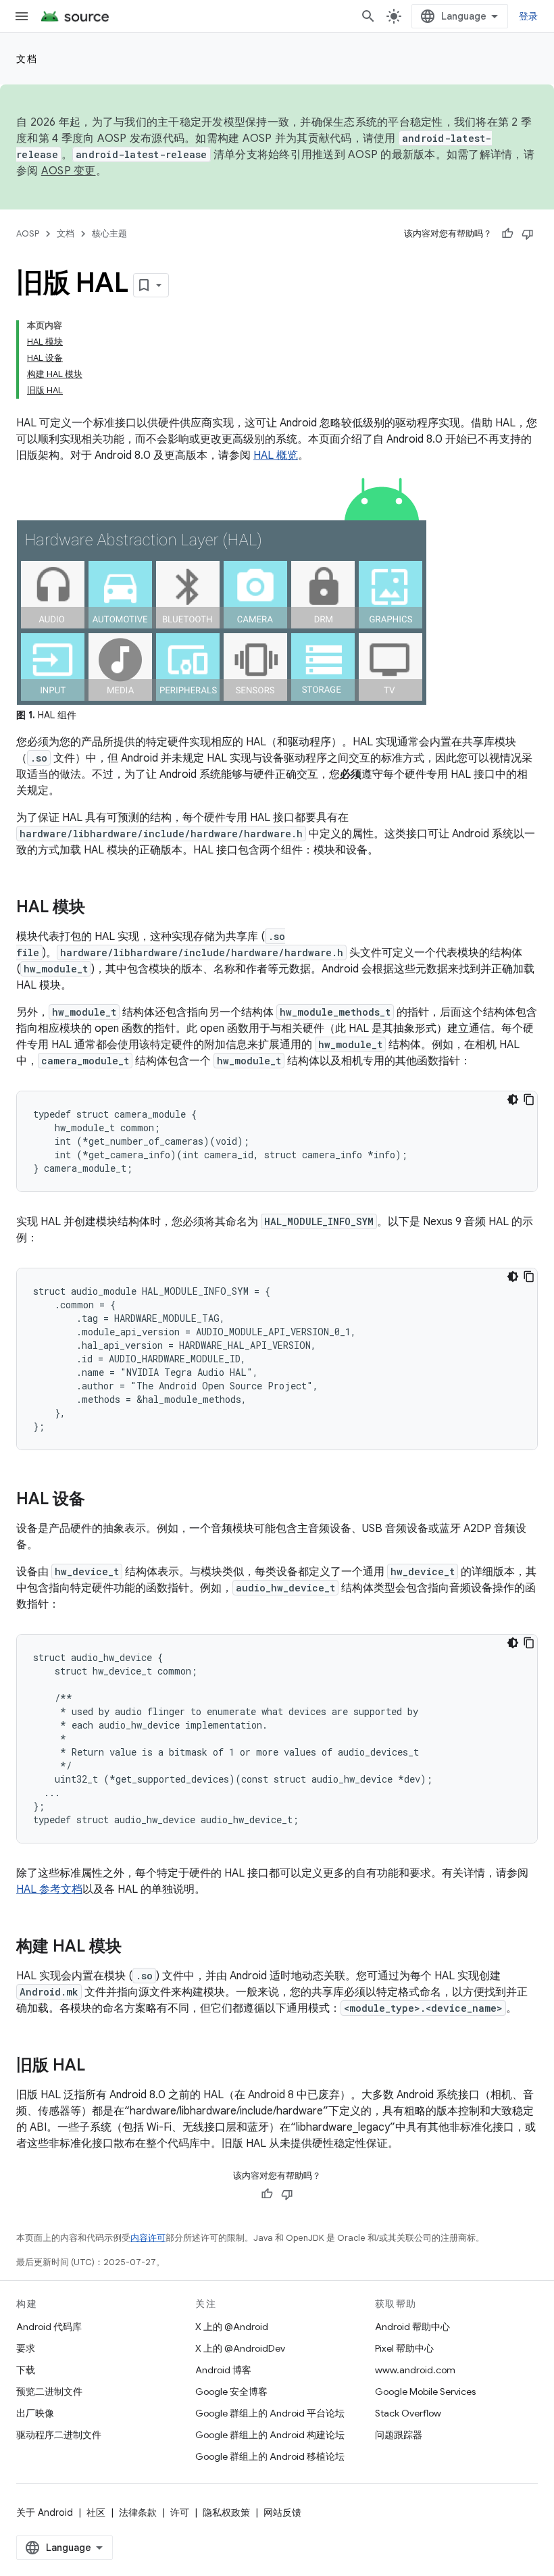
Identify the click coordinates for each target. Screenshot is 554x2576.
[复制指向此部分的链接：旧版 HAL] (99, 2066)
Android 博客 (223, 2370)
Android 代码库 (49, 2327)
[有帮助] (507, 234)
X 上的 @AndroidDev (240, 2348)
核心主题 (109, 233)
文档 (27, 59)
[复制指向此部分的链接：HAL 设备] (99, 1500)
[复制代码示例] (529, 1099)
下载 (26, 2370)
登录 (529, 16)
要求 (26, 2348)
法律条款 (138, 2512)
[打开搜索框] (368, 16)
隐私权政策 (226, 2512)
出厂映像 (35, 2413)
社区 (96, 2512)
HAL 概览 (276, 455)
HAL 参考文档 (49, 1889)
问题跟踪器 (399, 2435)
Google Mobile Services (425, 2392)
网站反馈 (282, 2512)
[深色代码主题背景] (513, 1099)
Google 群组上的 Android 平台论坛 (270, 2413)
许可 (180, 2512)
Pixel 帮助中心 (404, 2348)
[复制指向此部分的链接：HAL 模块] (99, 908)
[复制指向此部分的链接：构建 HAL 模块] (135, 1948)
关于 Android (45, 2512)
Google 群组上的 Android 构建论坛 (270, 2435)
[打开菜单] (22, 16)
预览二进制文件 (49, 2392)
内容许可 (148, 2238)
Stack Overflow (408, 2413)
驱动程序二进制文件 (59, 2435)
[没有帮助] (528, 234)
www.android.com (415, 2370)
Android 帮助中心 (412, 2327)
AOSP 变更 (69, 171)
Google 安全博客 (231, 2392)
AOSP (28, 233)
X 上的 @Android (232, 2327)
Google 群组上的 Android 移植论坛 (270, 2456)
